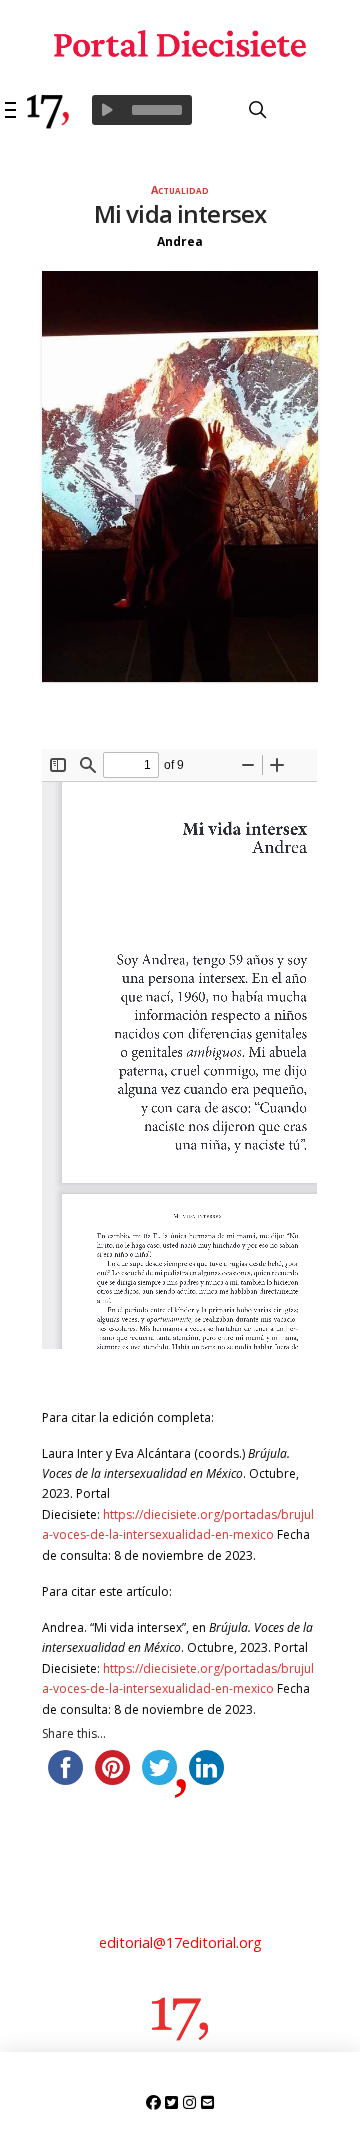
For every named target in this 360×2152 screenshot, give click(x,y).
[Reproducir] (107, 110)
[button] (11, 110)
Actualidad (180, 189)
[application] (142, 110)
